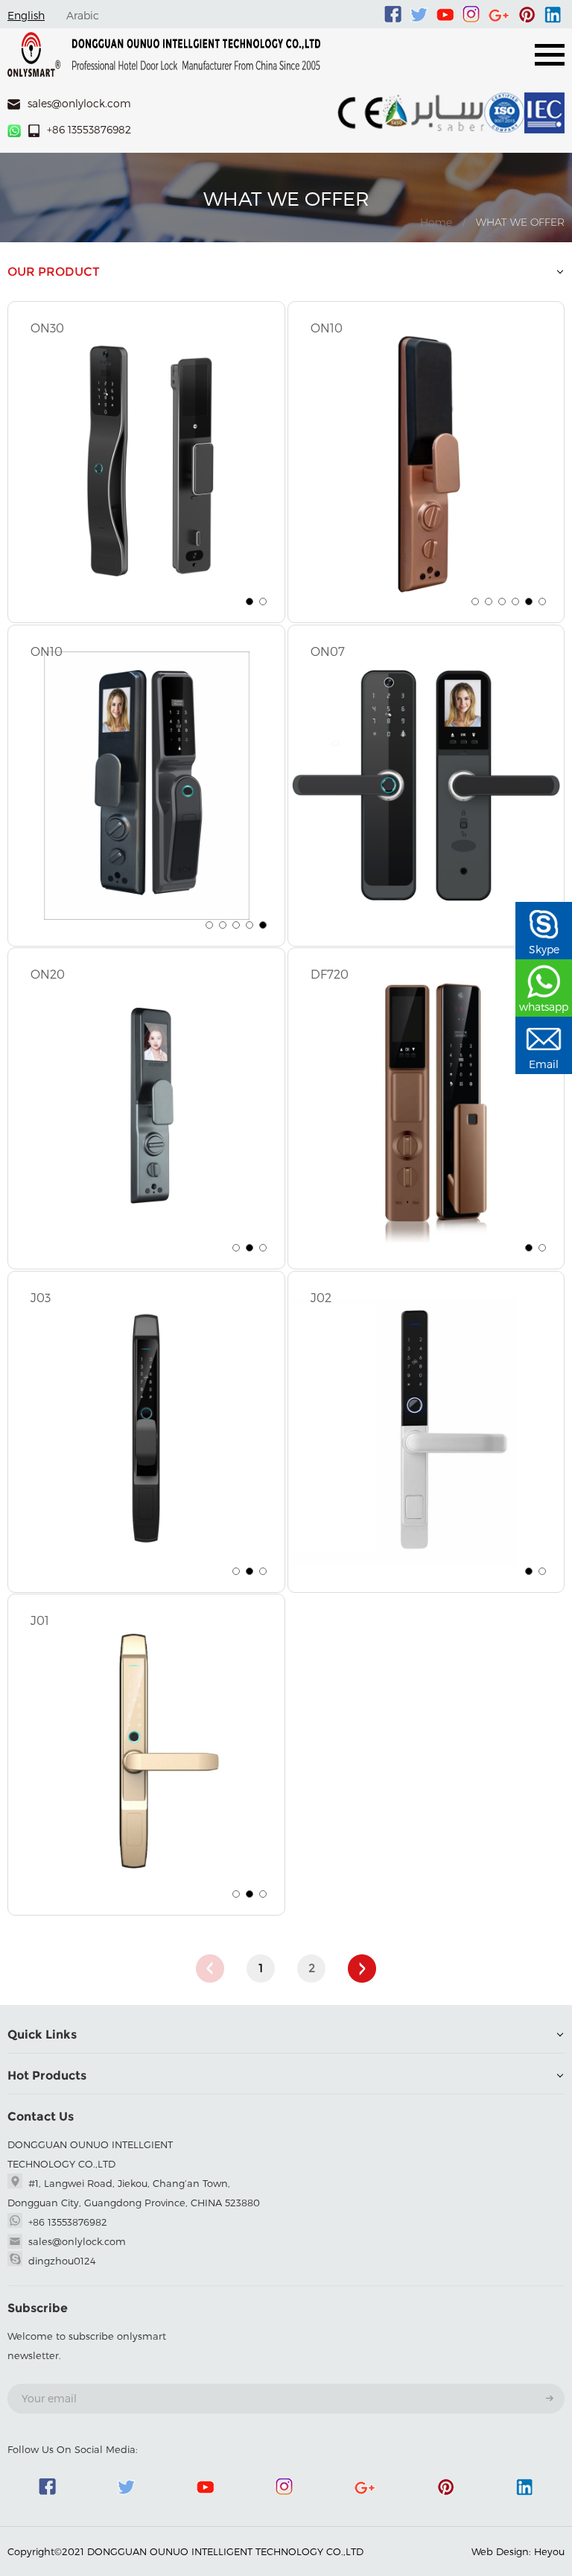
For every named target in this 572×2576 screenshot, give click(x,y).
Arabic (83, 15)
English (26, 15)
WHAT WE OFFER (520, 222)
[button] (250, 602)
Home (436, 222)
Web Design (500, 2551)
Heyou (549, 2551)
